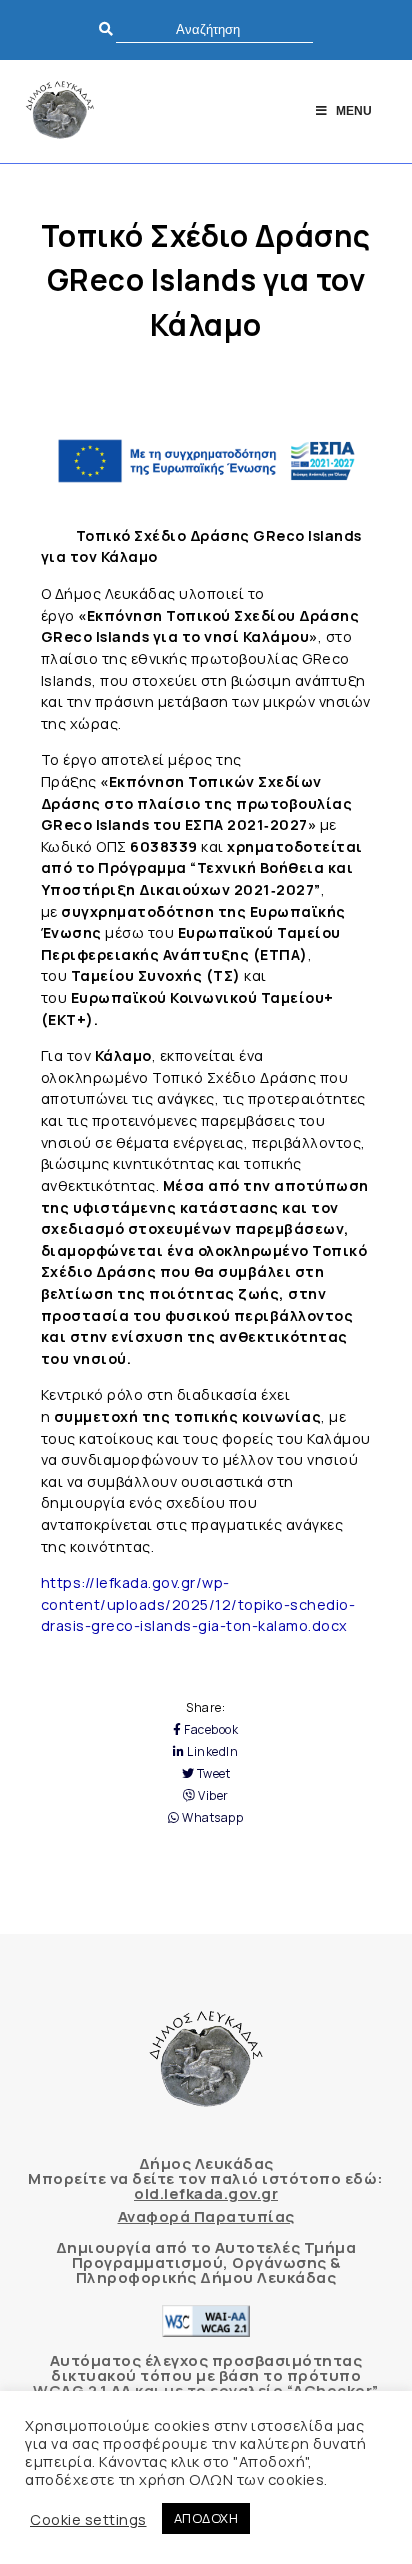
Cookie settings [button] (88, 2519)
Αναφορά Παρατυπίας (206, 2216)
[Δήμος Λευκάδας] (60, 111)
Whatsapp (211, 1818)
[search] (214, 29)
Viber (212, 1796)
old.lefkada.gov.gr (206, 2193)
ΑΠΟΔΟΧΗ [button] (206, 2518)
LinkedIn (211, 1752)
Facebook (210, 1730)
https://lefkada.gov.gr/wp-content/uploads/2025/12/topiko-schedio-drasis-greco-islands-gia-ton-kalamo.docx (198, 1604)
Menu (354, 111)
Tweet (212, 1774)
